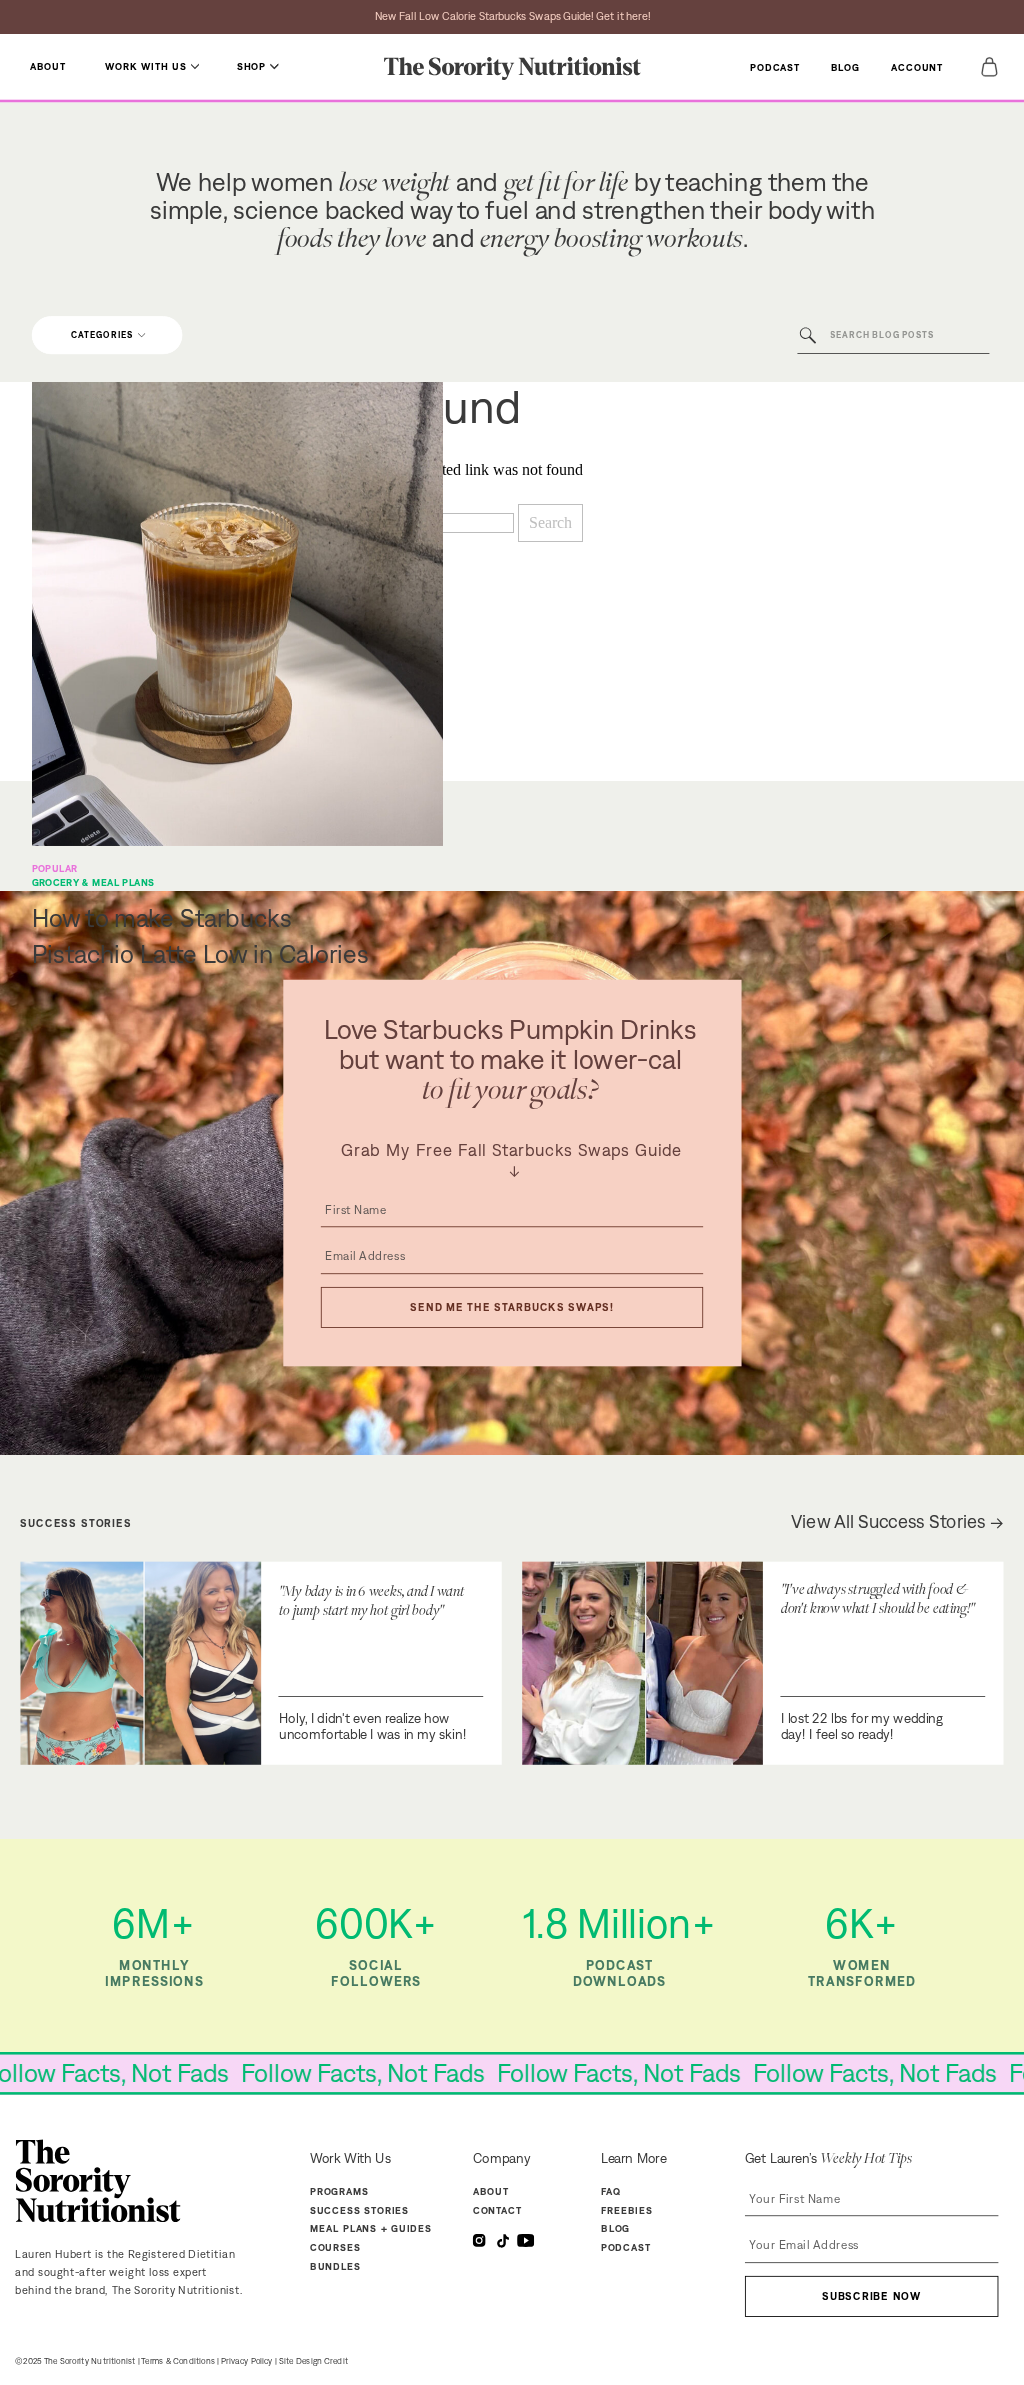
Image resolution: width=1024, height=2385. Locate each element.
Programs (340, 2191)
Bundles (335, 2266)
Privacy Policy (247, 2360)
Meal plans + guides (371, 2229)
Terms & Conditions (178, 2360)
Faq (611, 2191)
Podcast (626, 2247)
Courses (335, 2247)
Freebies (627, 2210)
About (491, 2191)
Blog (615, 2229)
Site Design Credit (314, 2360)
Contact (497, 2210)
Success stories (359, 2210)
